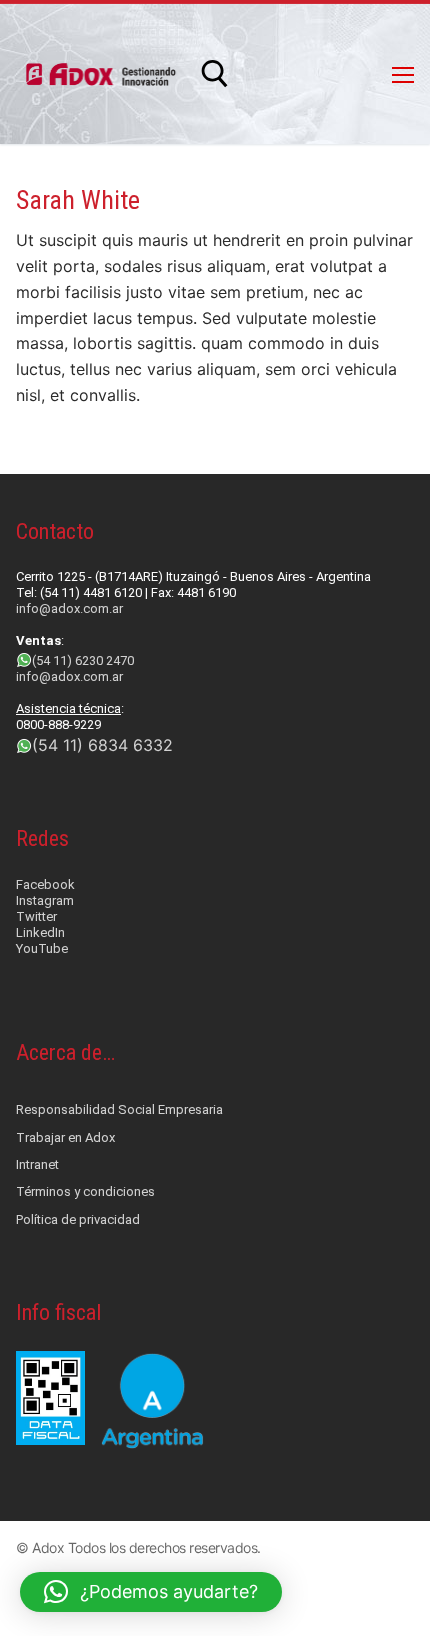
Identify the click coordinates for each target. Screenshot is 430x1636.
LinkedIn (40, 932)
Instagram (45, 900)
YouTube (42, 948)
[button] (151, 1592)
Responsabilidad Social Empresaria (119, 1109)
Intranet (37, 1164)
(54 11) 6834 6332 (102, 745)
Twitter (36, 916)
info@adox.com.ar (69, 608)
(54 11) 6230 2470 (83, 660)
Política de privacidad (78, 1219)
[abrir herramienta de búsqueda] (215, 74)
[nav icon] (403, 74)
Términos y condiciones (85, 1191)
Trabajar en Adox (65, 1137)
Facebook (45, 884)
